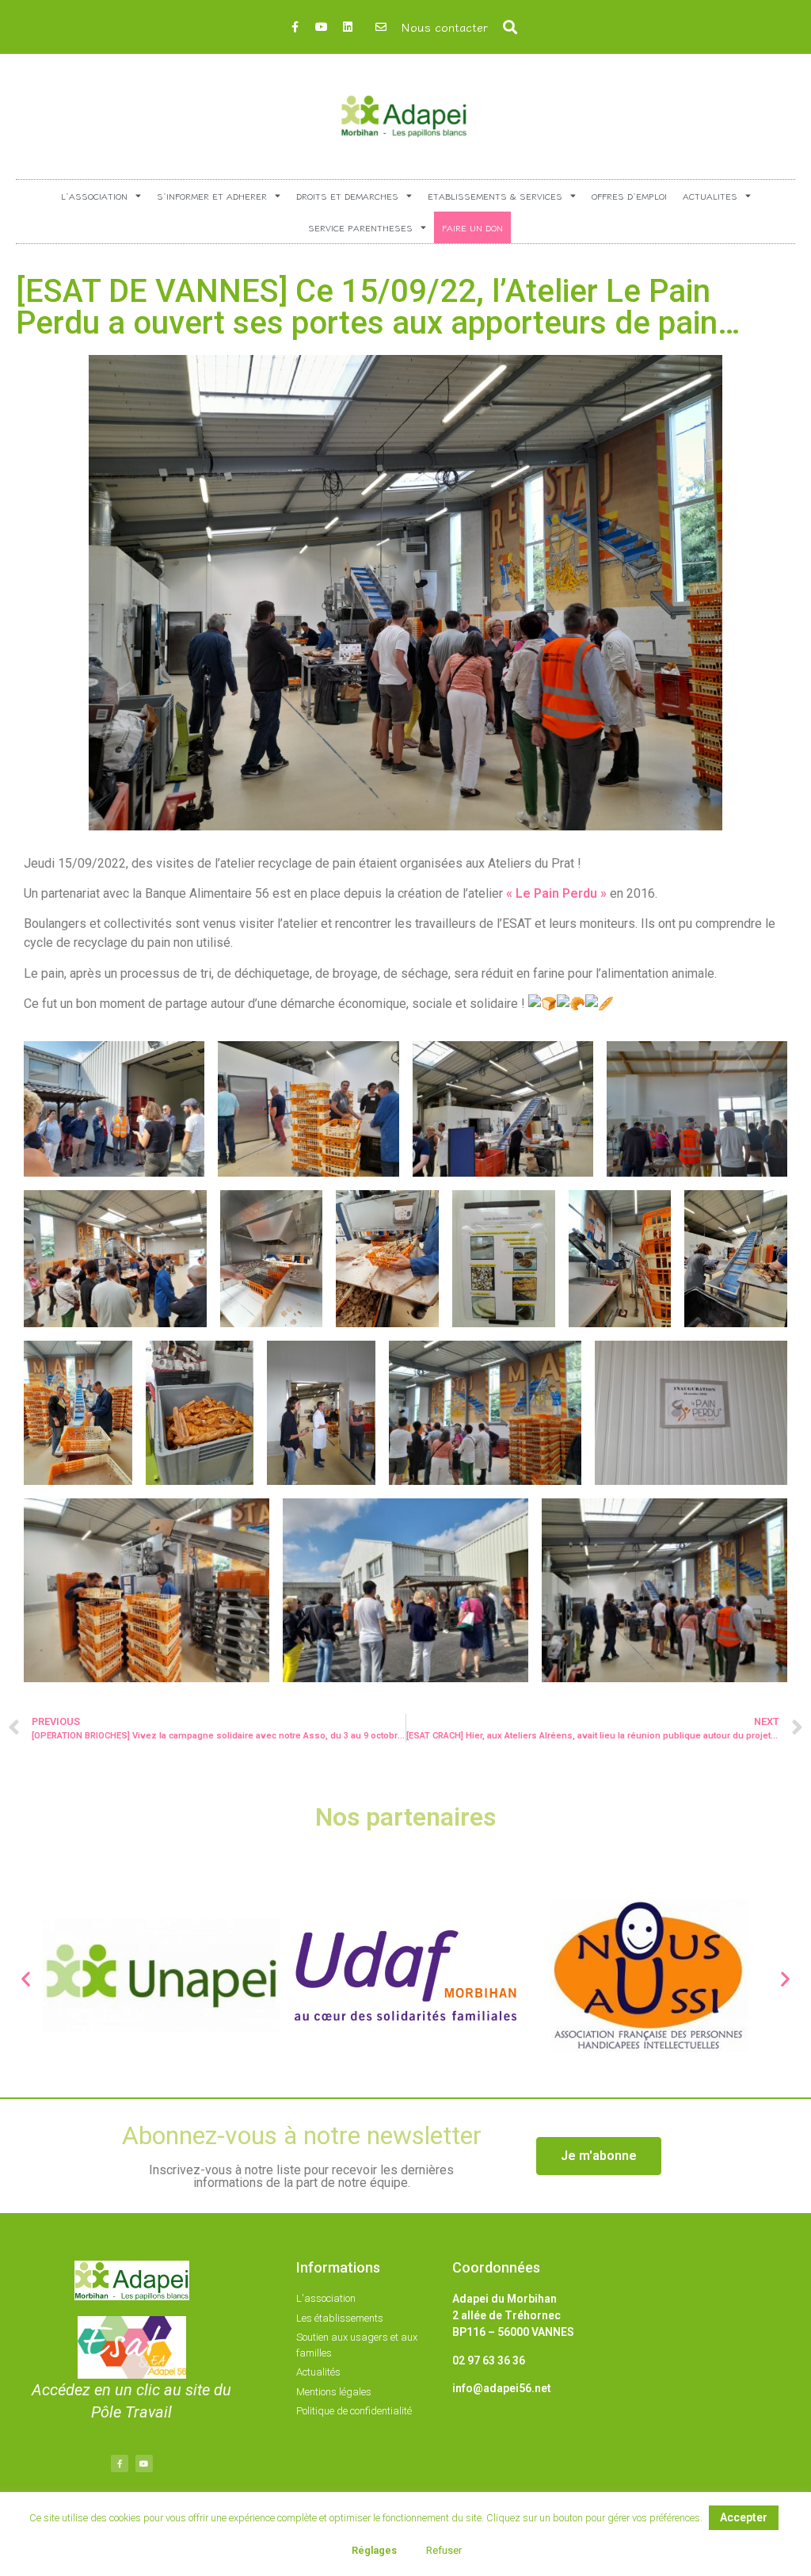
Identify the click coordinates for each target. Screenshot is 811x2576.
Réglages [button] (374, 2550)
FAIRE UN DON (472, 227)
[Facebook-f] (295, 27)
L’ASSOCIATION (94, 196)
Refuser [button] (444, 2550)
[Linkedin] (348, 27)
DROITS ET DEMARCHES (347, 196)
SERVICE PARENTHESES (360, 227)
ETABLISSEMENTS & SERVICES (495, 196)
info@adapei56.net (502, 2388)
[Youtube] (322, 27)
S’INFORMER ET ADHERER (212, 196)
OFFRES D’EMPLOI (629, 196)
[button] (510, 27)
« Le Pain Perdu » (556, 893)
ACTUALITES (710, 196)
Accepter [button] (744, 2517)
